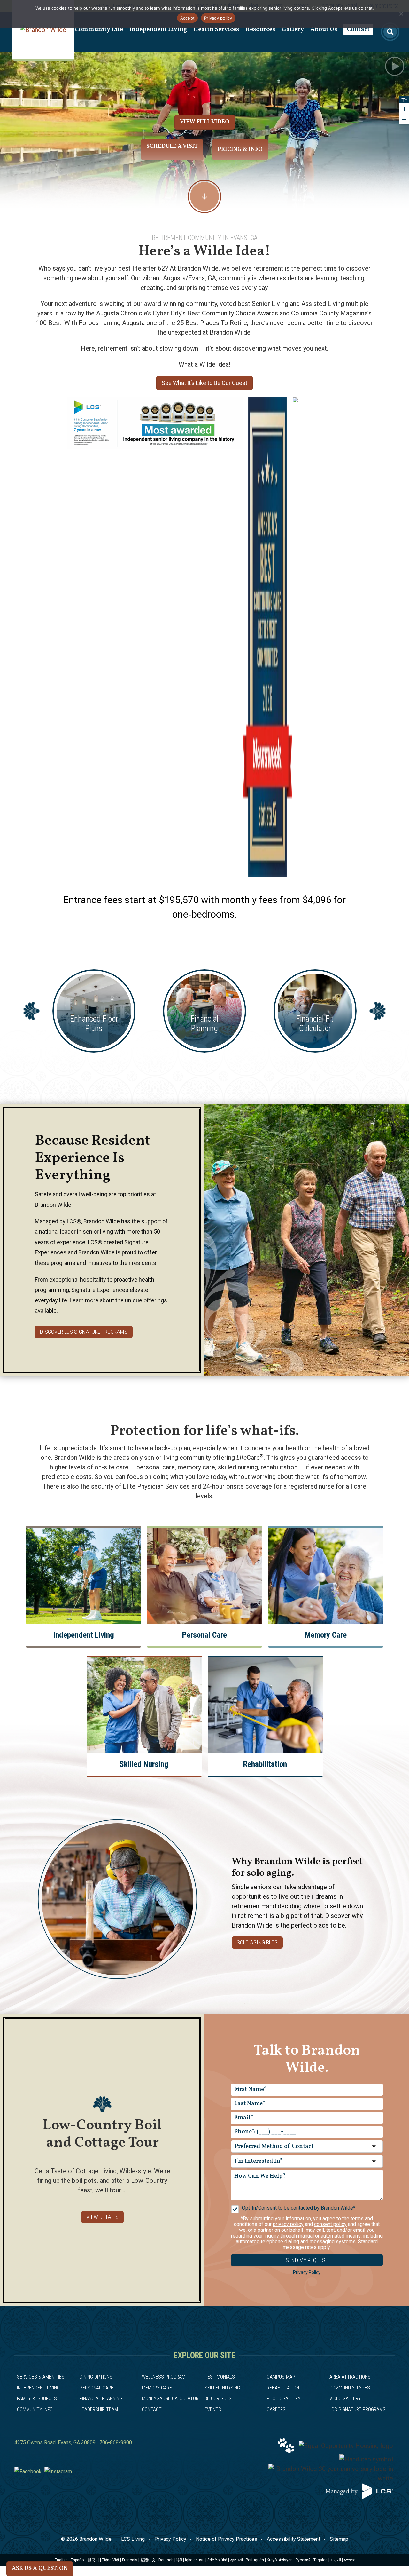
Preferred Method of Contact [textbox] (274, 2147)
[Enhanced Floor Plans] (94, 1011)
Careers (276, 2410)
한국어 (93, 2560)
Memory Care (157, 2388)
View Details (102, 2217)
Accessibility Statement (293, 2539)
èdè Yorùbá (217, 2560)
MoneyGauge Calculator (170, 2399)
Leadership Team (99, 2410)
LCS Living (133, 2539)
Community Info (35, 2410)
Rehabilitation (283, 2388)
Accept (188, 18)
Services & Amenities (41, 2377)
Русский (303, 2560)
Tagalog (320, 2560)
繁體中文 (148, 2560)
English (61, 2560)
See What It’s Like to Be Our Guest (204, 383)
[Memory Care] (326, 1587)
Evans (65, 2442)
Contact (358, 29)
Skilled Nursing (222, 2388)
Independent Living (158, 29)
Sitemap (339, 2539)
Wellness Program (164, 2377)
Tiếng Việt (111, 2560)
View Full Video (205, 122)
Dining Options (96, 2377)
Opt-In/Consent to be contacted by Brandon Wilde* (299, 2208)
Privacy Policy (307, 2272)
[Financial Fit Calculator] (315, 1011)
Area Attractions (350, 2377)
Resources (260, 29)
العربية (336, 2560)
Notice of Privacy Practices (227, 2539)
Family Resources (37, 2399)
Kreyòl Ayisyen (280, 2560)
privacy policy (288, 2224)
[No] (401, 14)
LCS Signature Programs (358, 2410)
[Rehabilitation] (265, 1716)
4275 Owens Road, (35, 2442)
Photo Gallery (284, 2399)
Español (78, 2560)
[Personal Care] (204, 1587)
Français (130, 2560)
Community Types (350, 2388)
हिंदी (179, 2560)
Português (255, 2560)
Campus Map (281, 2377)
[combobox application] (307, 2147)
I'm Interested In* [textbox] (259, 2161)
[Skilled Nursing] (144, 1716)
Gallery (293, 29)
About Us (324, 29)
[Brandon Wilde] (43, 29)
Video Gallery (345, 2399)
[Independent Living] (83, 1587)
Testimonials (220, 2377)
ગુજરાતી (236, 2560)
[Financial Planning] (204, 1011)
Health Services (216, 29)
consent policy (330, 2224)
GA (77, 2442)
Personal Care (96, 2388)
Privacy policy (218, 18)
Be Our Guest (220, 2399)
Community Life (99, 29)
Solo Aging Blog (257, 1942)
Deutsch (166, 2560)
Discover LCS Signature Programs (84, 1332)
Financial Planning (101, 2399)
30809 (88, 2442)
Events (213, 2410)
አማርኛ (349, 2560)
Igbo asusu (195, 2560)
